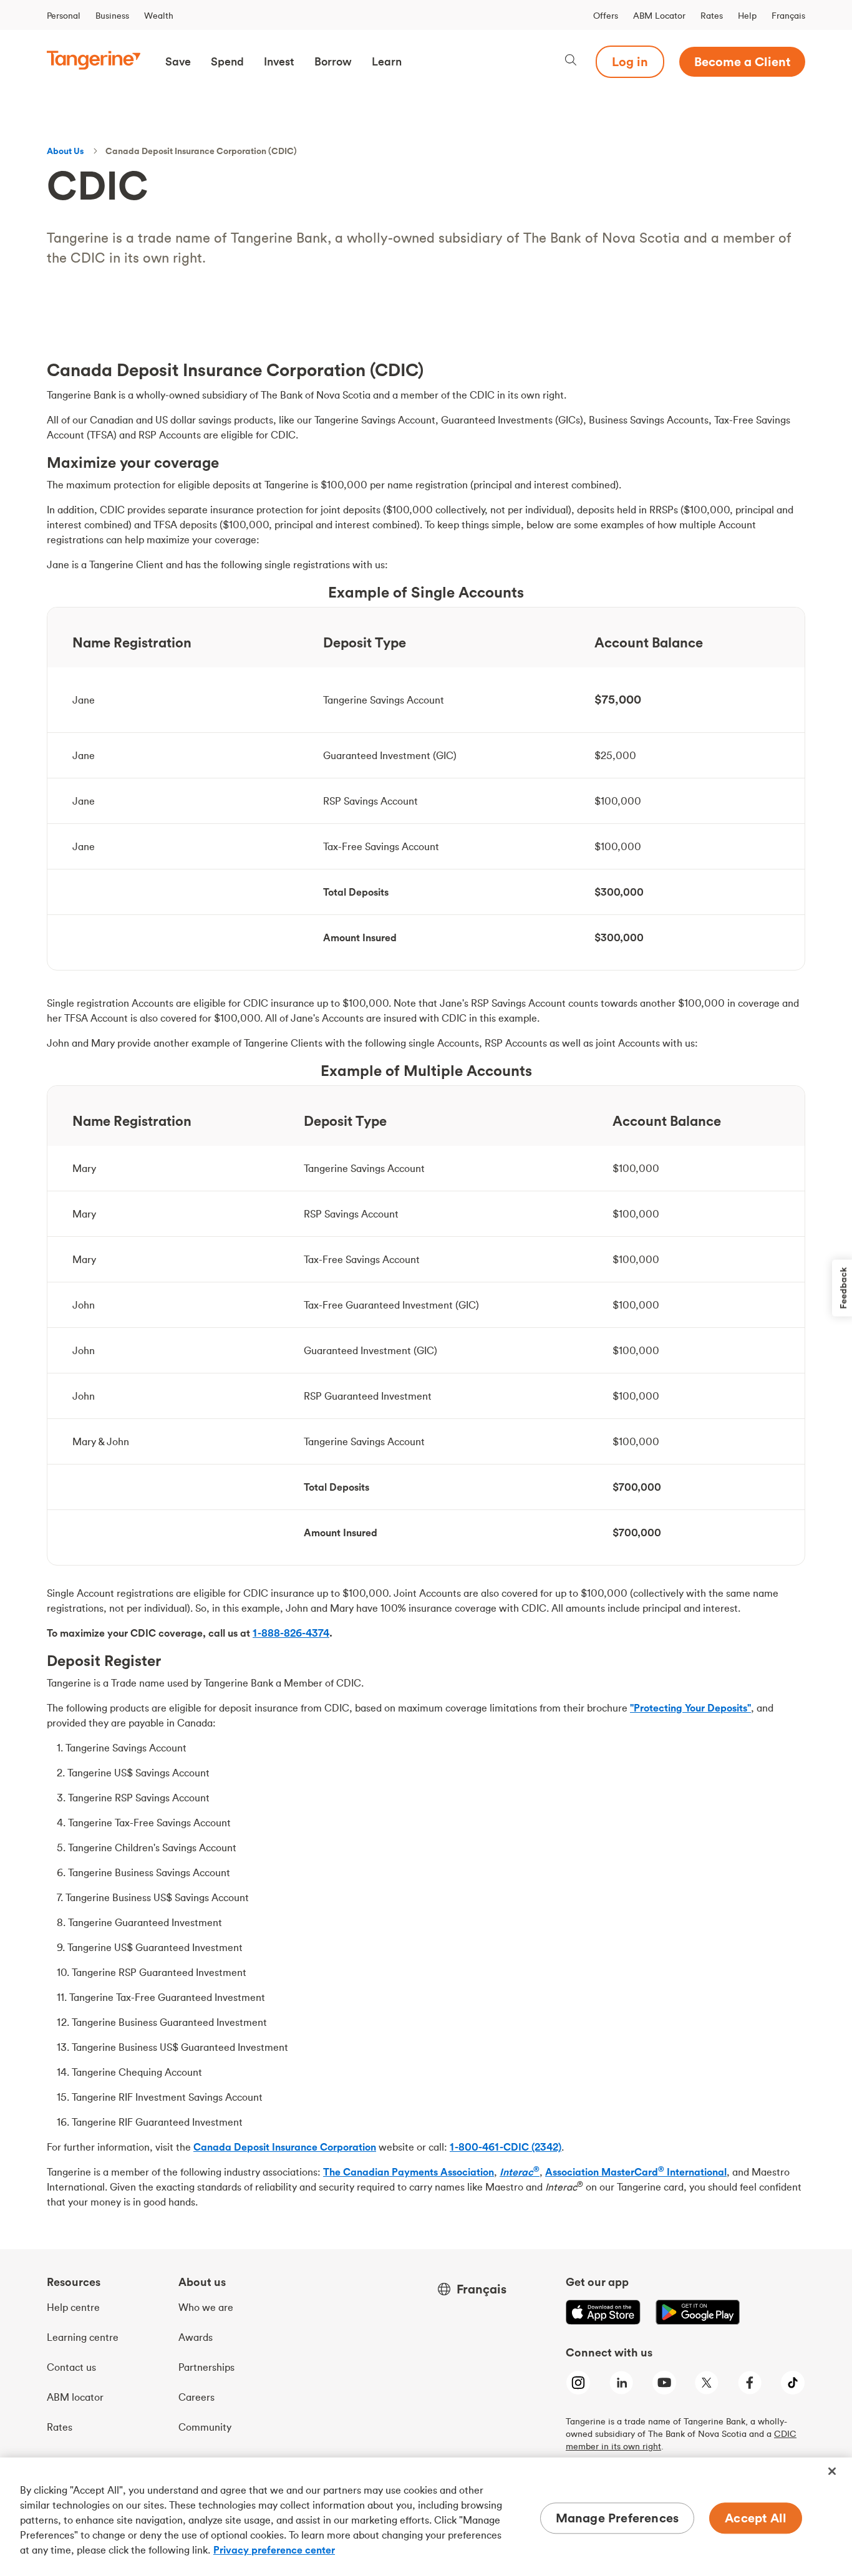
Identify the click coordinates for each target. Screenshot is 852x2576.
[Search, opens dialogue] (571, 61)
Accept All (756, 2518)
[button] (178, 62)
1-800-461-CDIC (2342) (506, 2147)
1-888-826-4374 (291, 1633)
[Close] (832, 2471)
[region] (426, 2517)
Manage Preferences (617, 2518)
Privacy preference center (274, 2550)
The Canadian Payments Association (409, 2172)
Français (788, 16)
